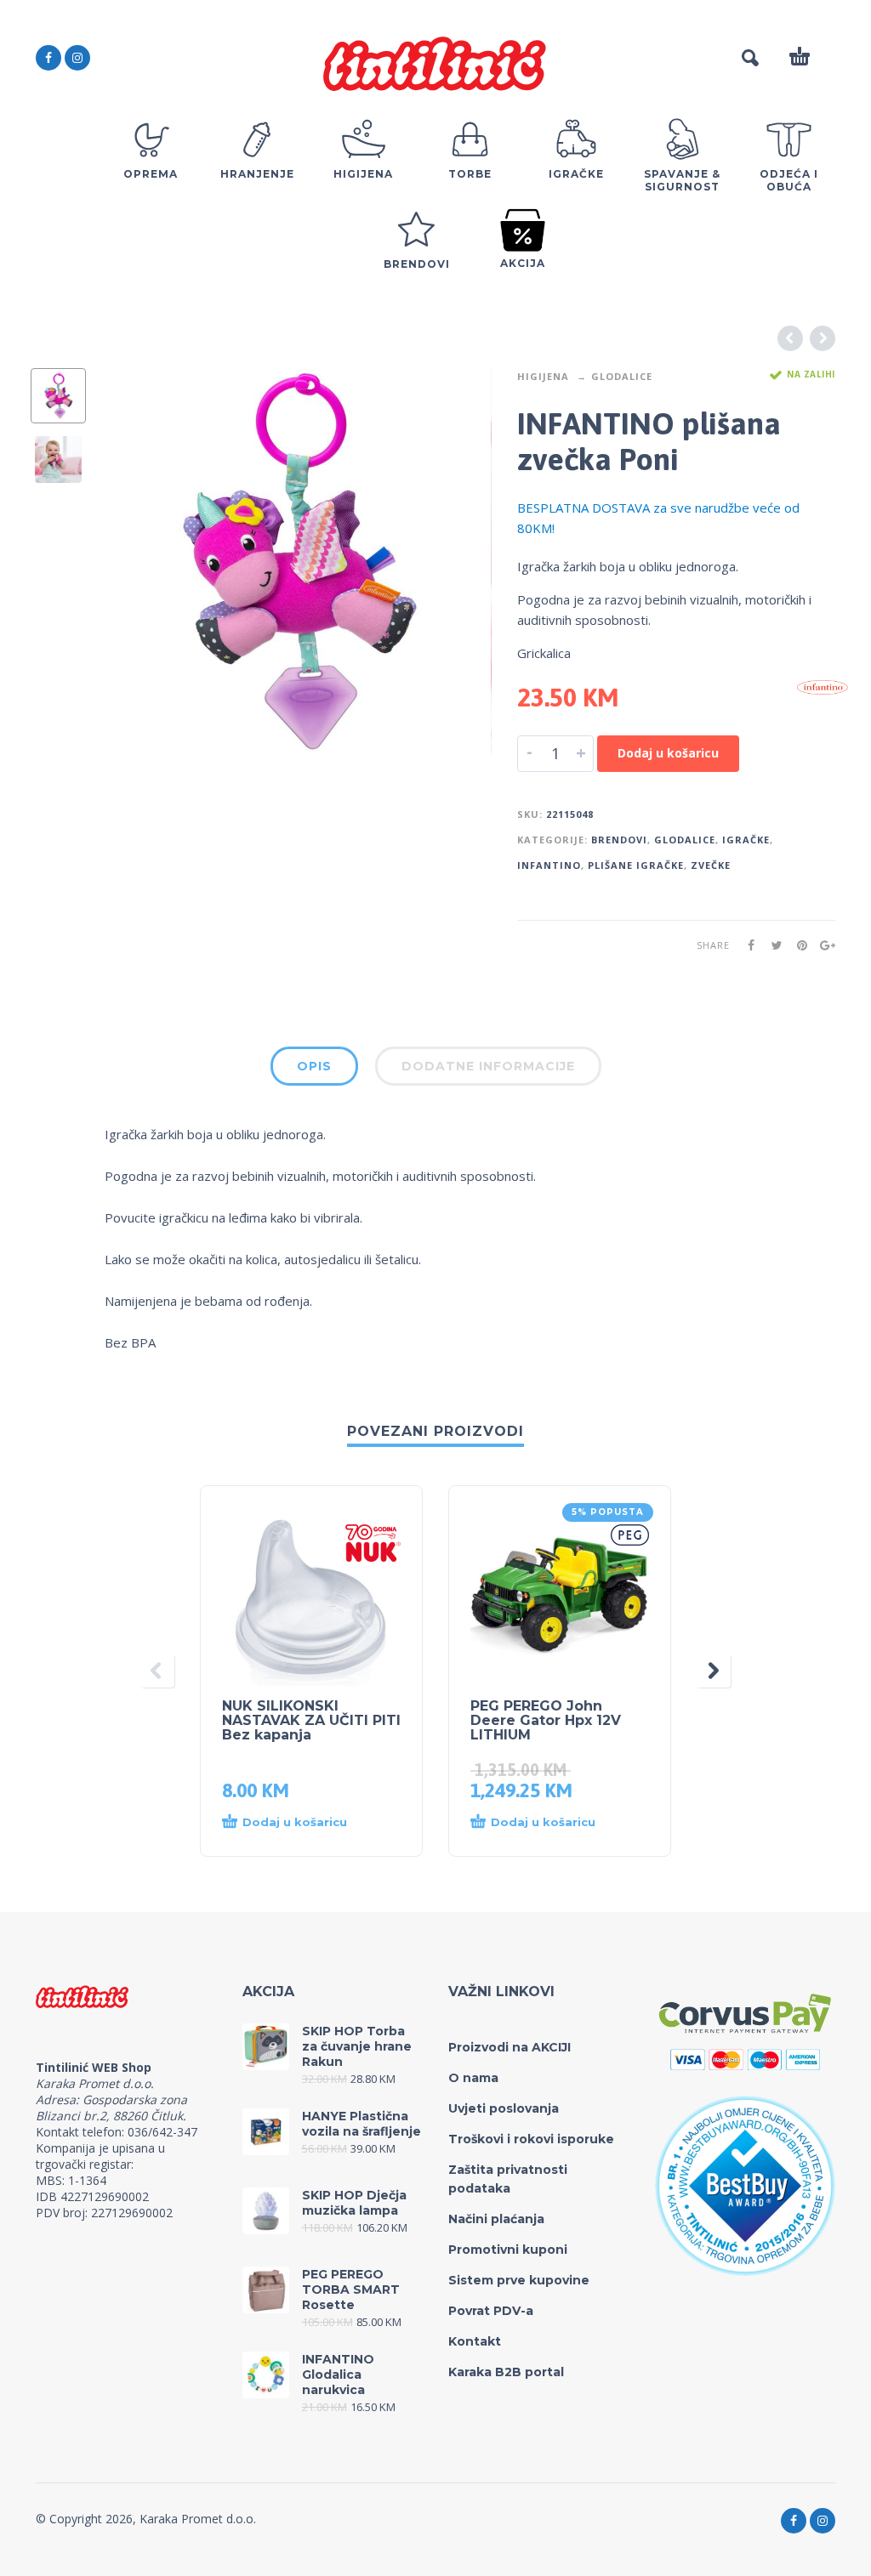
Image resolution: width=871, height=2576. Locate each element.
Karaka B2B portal (506, 2372)
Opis (314, 1066)
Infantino (549, 865)
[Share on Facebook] (746, 945)
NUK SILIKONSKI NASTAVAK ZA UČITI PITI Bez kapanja (311, 1720)
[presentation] (137, 562)
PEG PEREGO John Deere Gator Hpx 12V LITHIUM (546, 1720)
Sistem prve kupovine (519, 2280)
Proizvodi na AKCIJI (510, 2047)
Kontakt (475, 2341)
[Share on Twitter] (771, 945)
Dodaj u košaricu (668, 753)
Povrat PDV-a (491, 2311)
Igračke (746, 840)
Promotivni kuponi (508, 2250)
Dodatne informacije (488, 1066)
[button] (295, 1823)
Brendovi (619, 840)
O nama (473, 2078)
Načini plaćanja (496, 2219)
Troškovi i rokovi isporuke (531, 2139)
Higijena (543, 376)
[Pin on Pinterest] (797, 945)
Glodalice (622, 376)
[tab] (314, 1070)
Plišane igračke (636, 865)
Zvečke (711, 865)
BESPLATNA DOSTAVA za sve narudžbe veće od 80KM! (658, 518)
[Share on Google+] (823, 945)
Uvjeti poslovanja (504, 2108)
